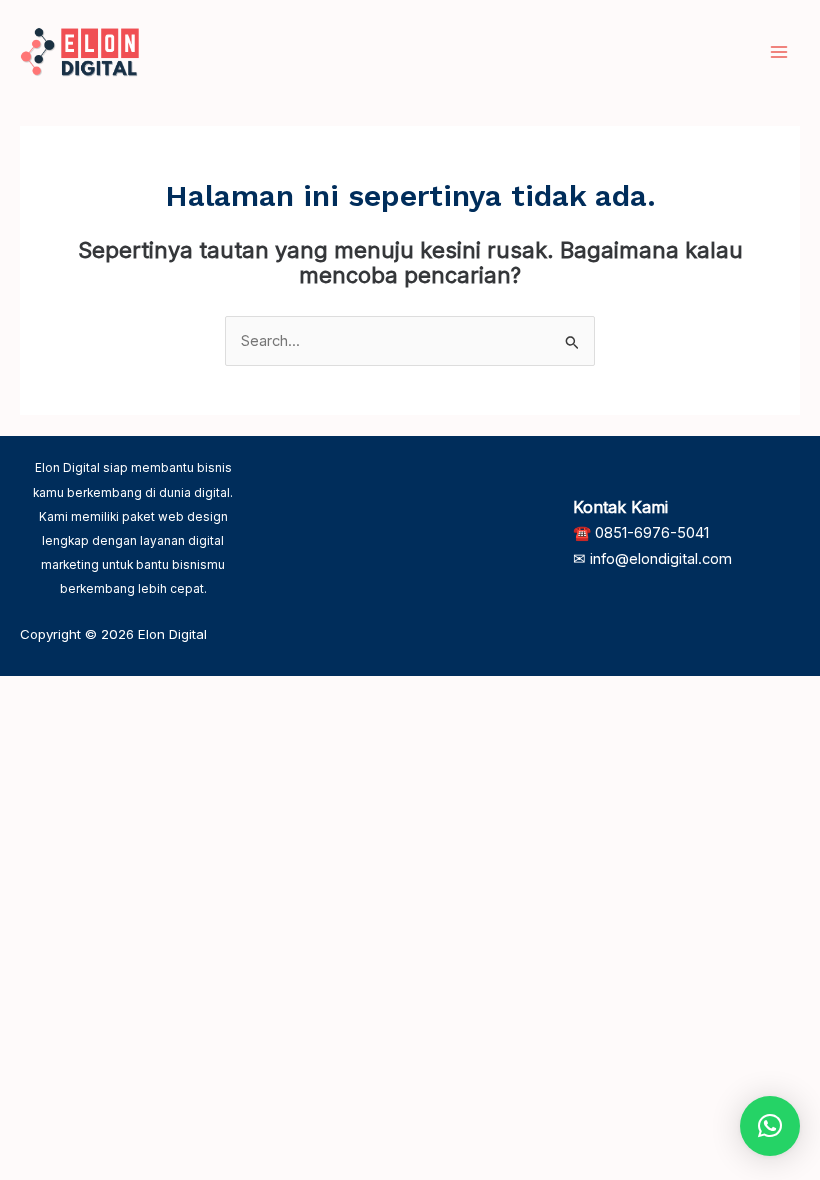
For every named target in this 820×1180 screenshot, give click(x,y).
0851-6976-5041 (652, 533)
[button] (770, 1126)
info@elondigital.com (661, 559)
